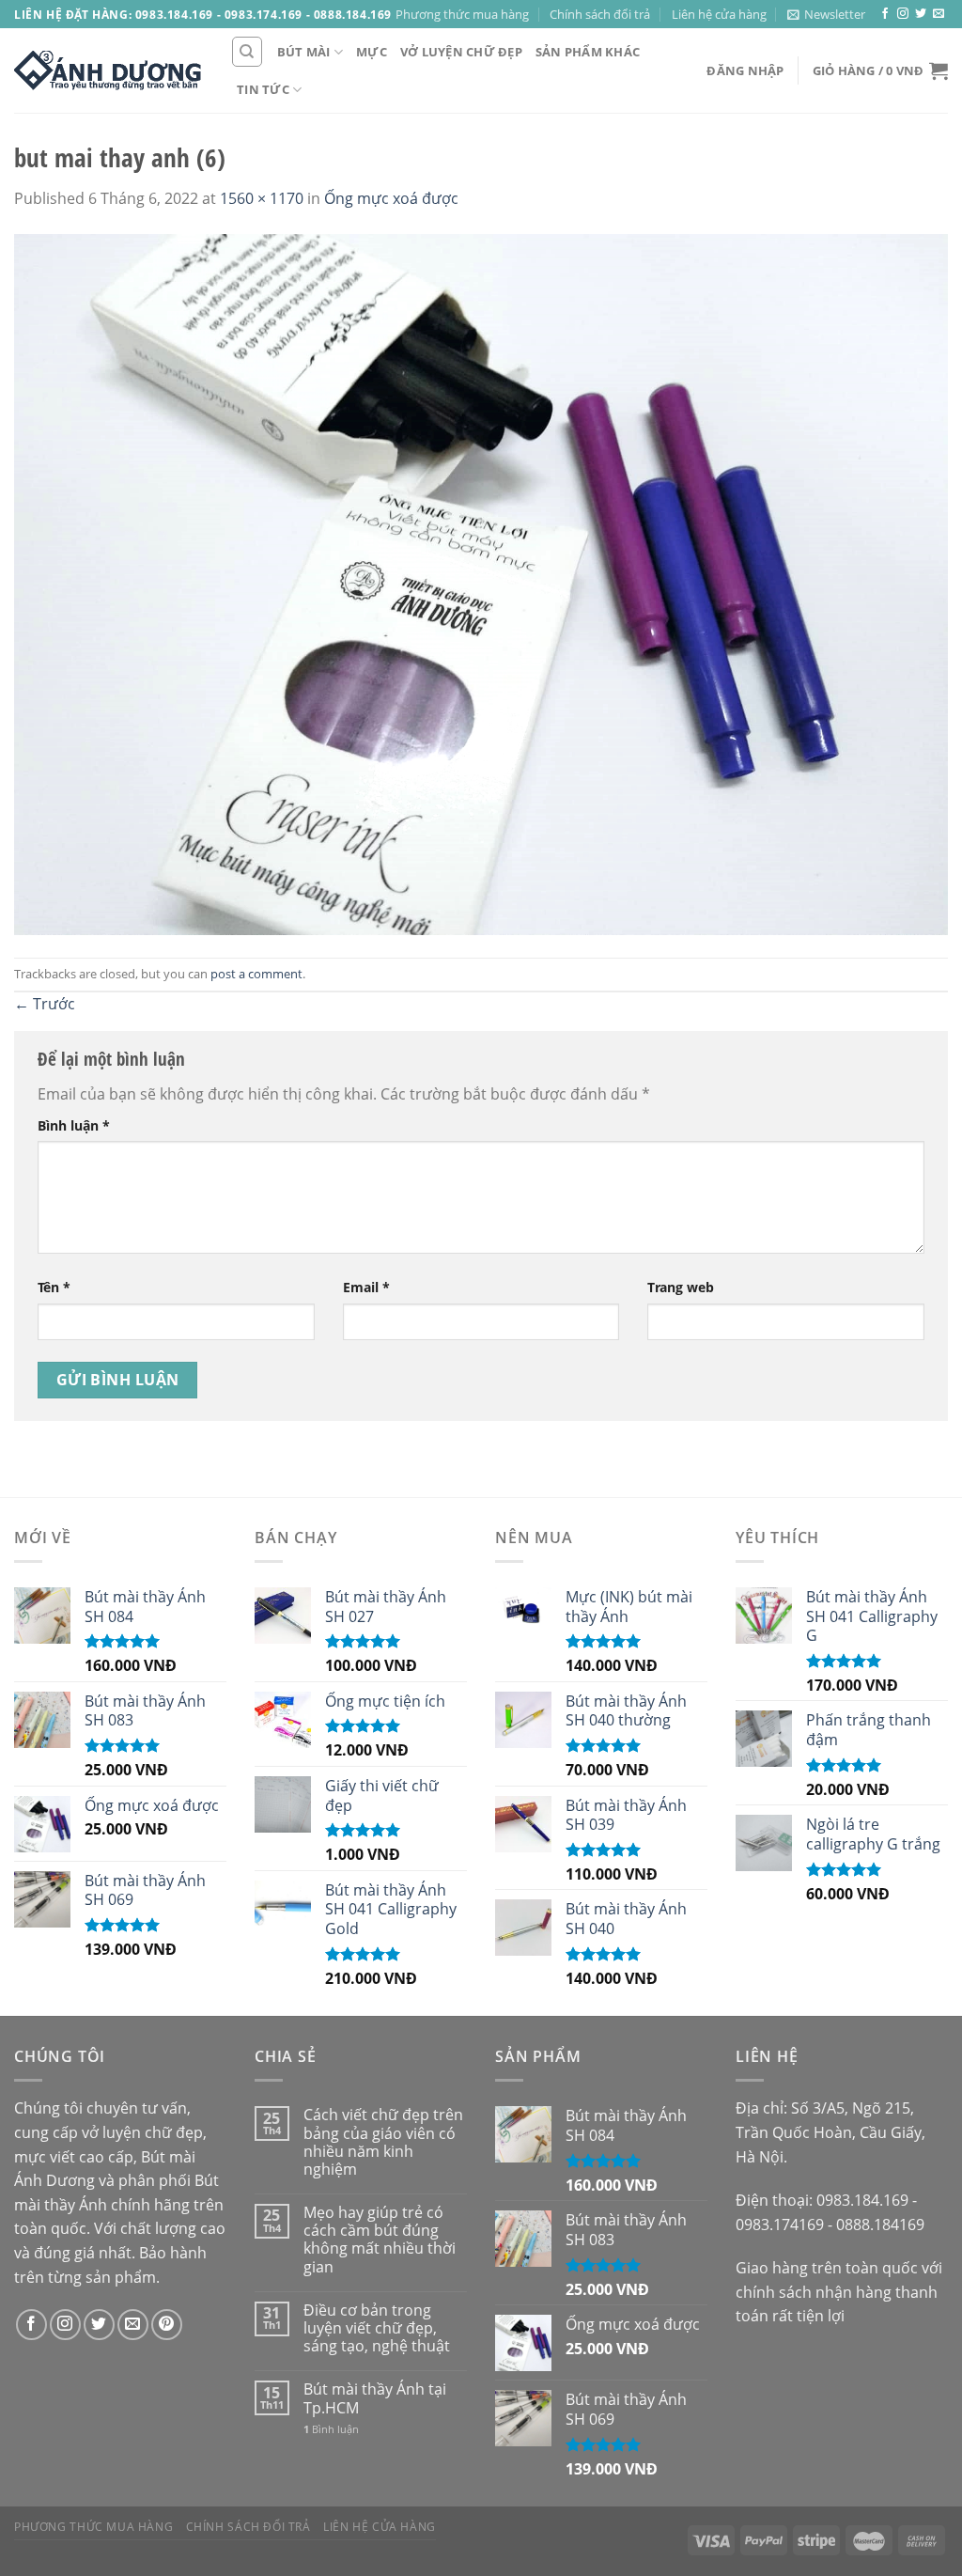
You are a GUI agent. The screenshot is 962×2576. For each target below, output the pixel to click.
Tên (54, 1287)
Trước (45, 1004)
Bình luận (74, 1125)
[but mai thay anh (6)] (481, 583)
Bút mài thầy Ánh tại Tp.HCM (375, 2398)
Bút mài (304, 52)
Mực (372, 52)
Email (366, 1287)
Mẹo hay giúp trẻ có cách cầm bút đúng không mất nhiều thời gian (380, 2240)
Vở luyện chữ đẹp (461, 52)
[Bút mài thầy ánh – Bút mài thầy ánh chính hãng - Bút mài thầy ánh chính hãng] (108, 70)
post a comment (256, 974)
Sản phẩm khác (588, 52)
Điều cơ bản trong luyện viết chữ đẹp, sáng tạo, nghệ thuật (377, 2329)
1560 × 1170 (262, 198)
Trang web (681, 1287)
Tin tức (263, 89)
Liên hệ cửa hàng (719, 14)
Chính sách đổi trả (600, 14)
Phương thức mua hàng (462, 14)
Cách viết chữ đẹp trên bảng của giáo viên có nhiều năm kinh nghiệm (383, 2142)
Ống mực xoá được (391, 198)
